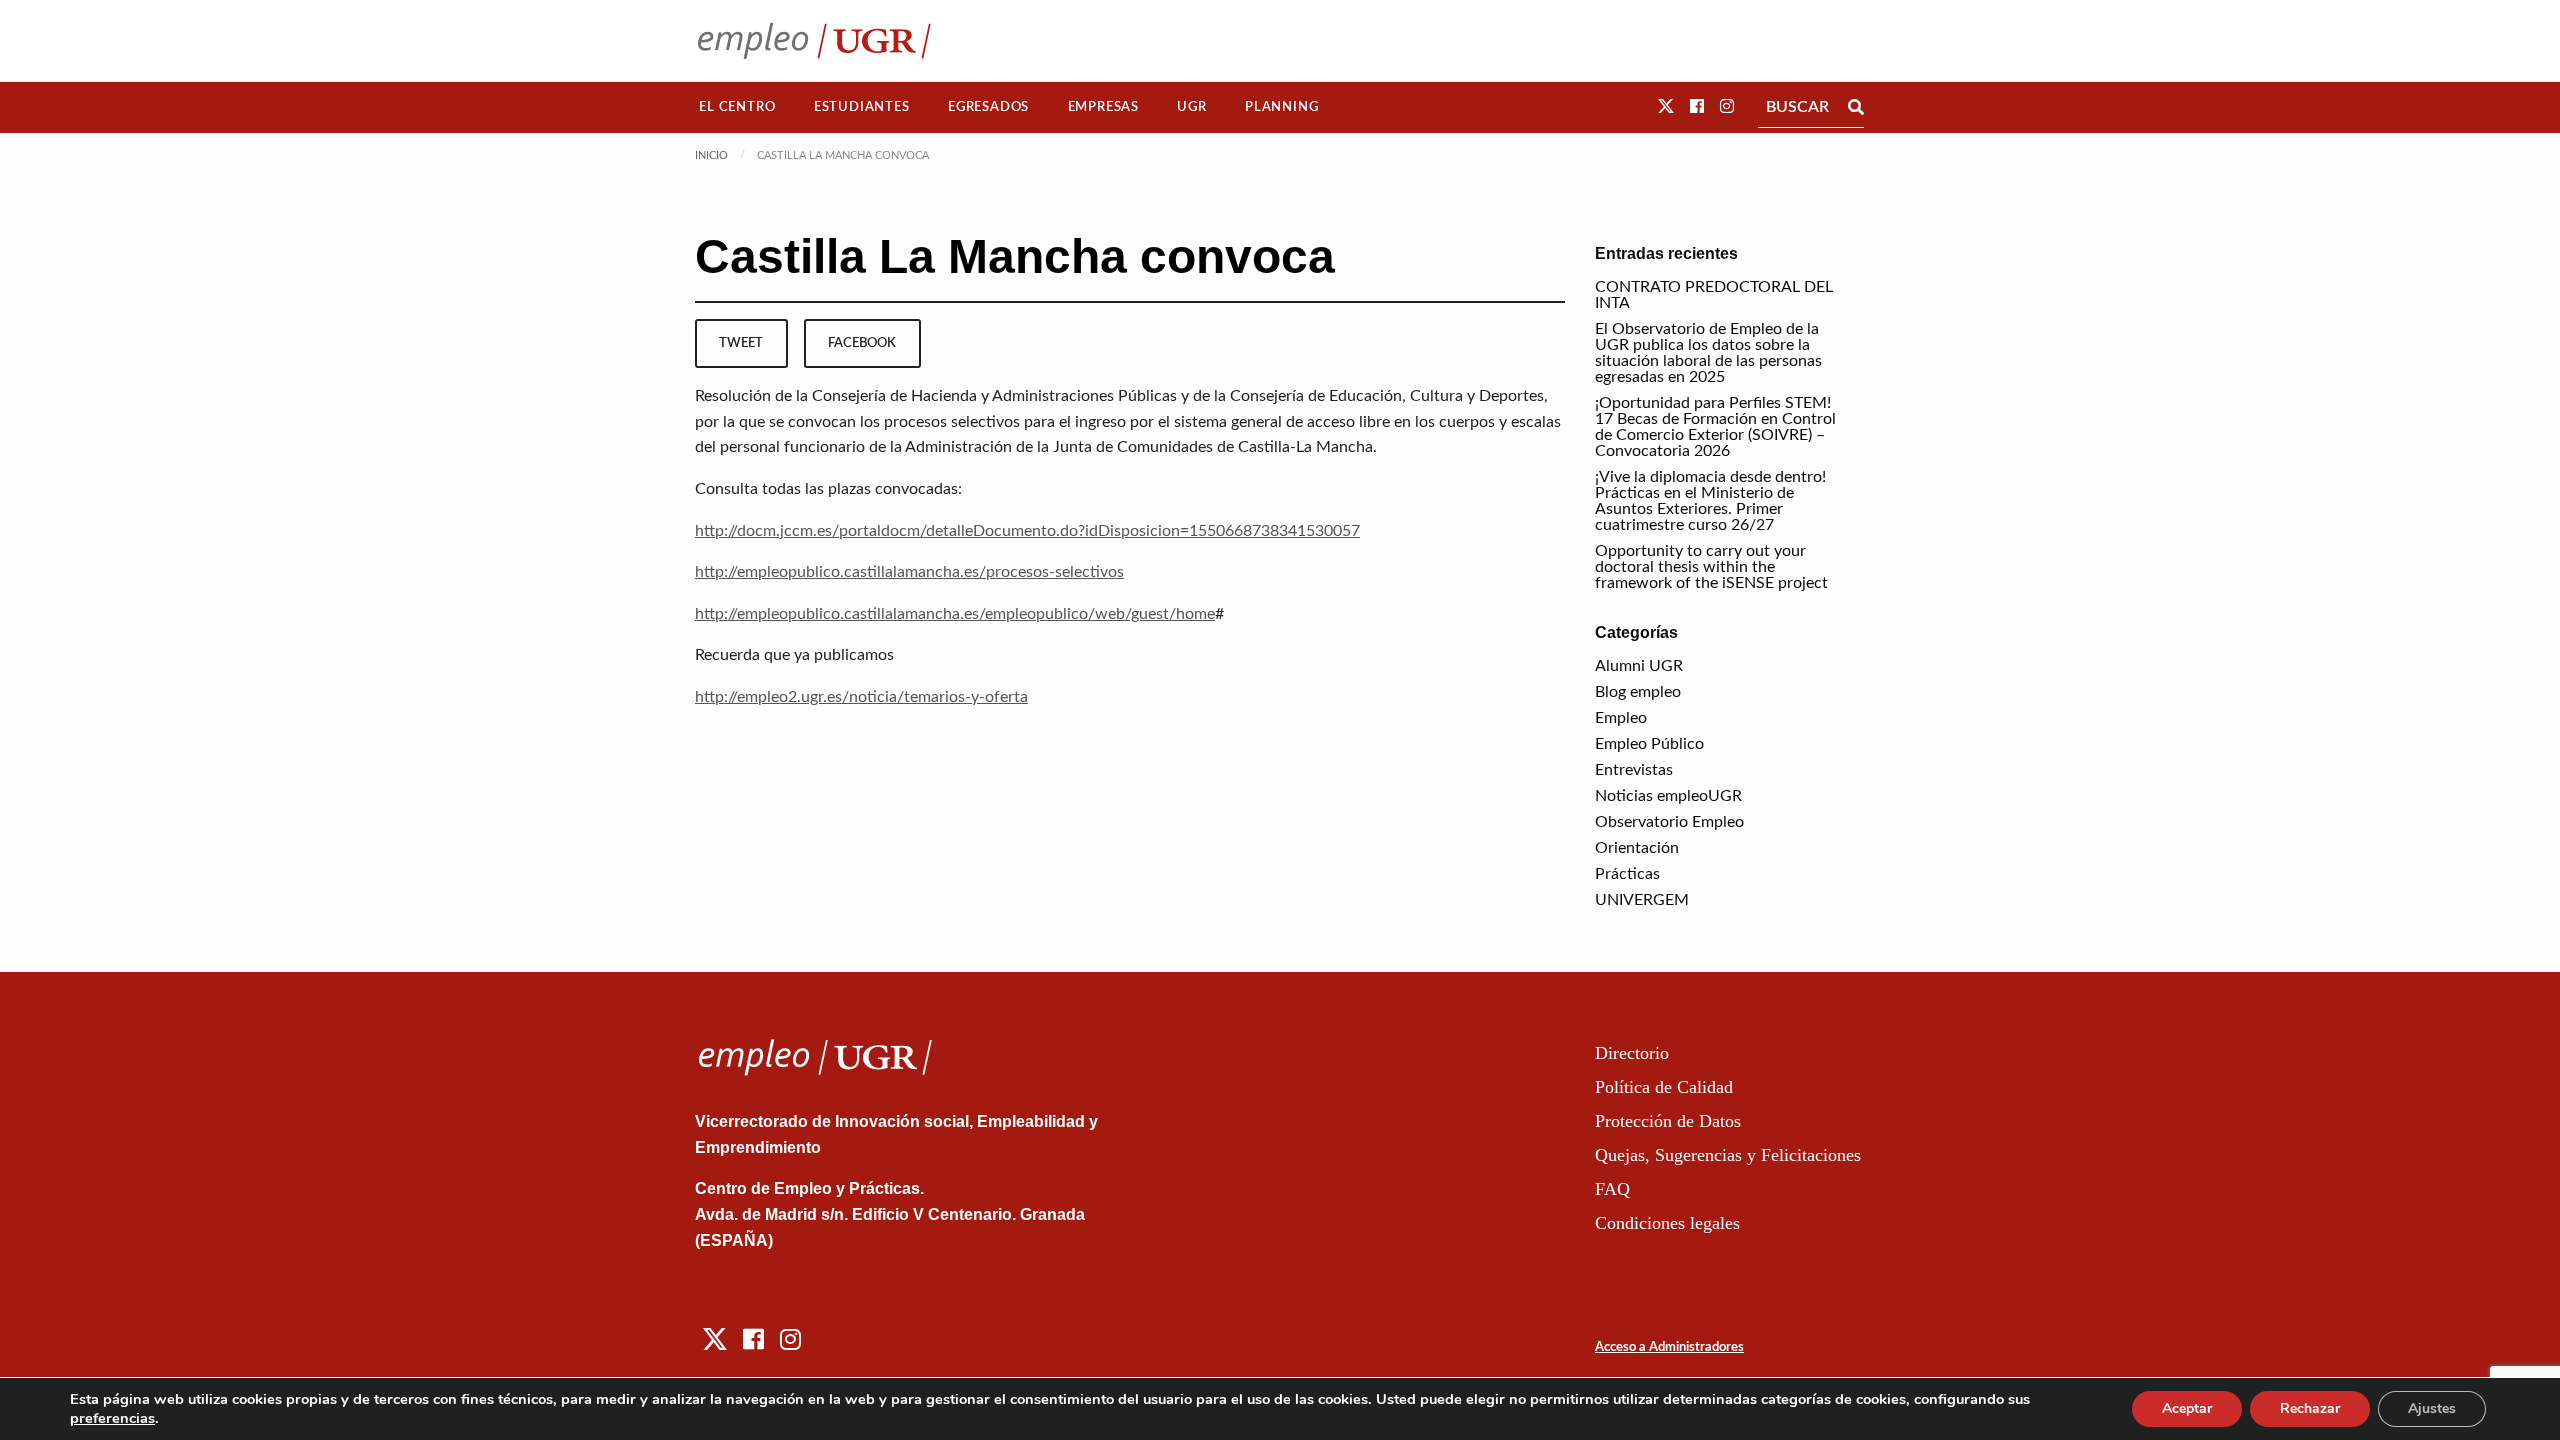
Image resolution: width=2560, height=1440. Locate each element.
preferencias (112, 1418)
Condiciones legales (1667, 1223)
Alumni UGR (1639, 666)
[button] (1666, 107)
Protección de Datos (1668, 1121)
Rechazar (2310, 1408)
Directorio (1632, 1053)
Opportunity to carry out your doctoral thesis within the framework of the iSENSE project (1711, 567)
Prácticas (1627, 874)
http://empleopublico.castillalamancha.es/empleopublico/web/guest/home (955, 614)
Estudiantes (862, 107)
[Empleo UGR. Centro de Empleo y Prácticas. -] (814, 40)
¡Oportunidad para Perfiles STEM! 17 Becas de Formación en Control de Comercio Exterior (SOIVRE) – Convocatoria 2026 (1715, 427)
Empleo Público (1649, 744)
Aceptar (2187, 1408)
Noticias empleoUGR (1668, 796)
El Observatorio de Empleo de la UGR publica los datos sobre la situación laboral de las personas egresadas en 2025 (1708, 353)
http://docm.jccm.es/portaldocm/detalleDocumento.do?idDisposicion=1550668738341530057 (1027, 531)
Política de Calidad (1664, 1087)
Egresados (988, 107)
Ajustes (2432, 1408)
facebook (862, 343)
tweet (741, 343)
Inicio (711, 155)
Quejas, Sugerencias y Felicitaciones (1728, 1155)
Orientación (1637, 848)
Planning (1281, 107)
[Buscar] (1856, 107)
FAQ (1612, 1189)
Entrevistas (1634, 770)
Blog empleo (1638, 692)
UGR (1191, 107)
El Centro (737, 107)
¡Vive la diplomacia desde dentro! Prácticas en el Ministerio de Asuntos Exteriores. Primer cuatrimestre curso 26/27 (1710, 501)
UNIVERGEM (1642, 900)
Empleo (1621, 718)
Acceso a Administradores (1669, 1347)
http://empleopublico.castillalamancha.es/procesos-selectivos (909, 572)
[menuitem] (737, 107)
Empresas (1103, 107)
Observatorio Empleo (1669, 822)
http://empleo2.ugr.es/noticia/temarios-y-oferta (861, 697)
